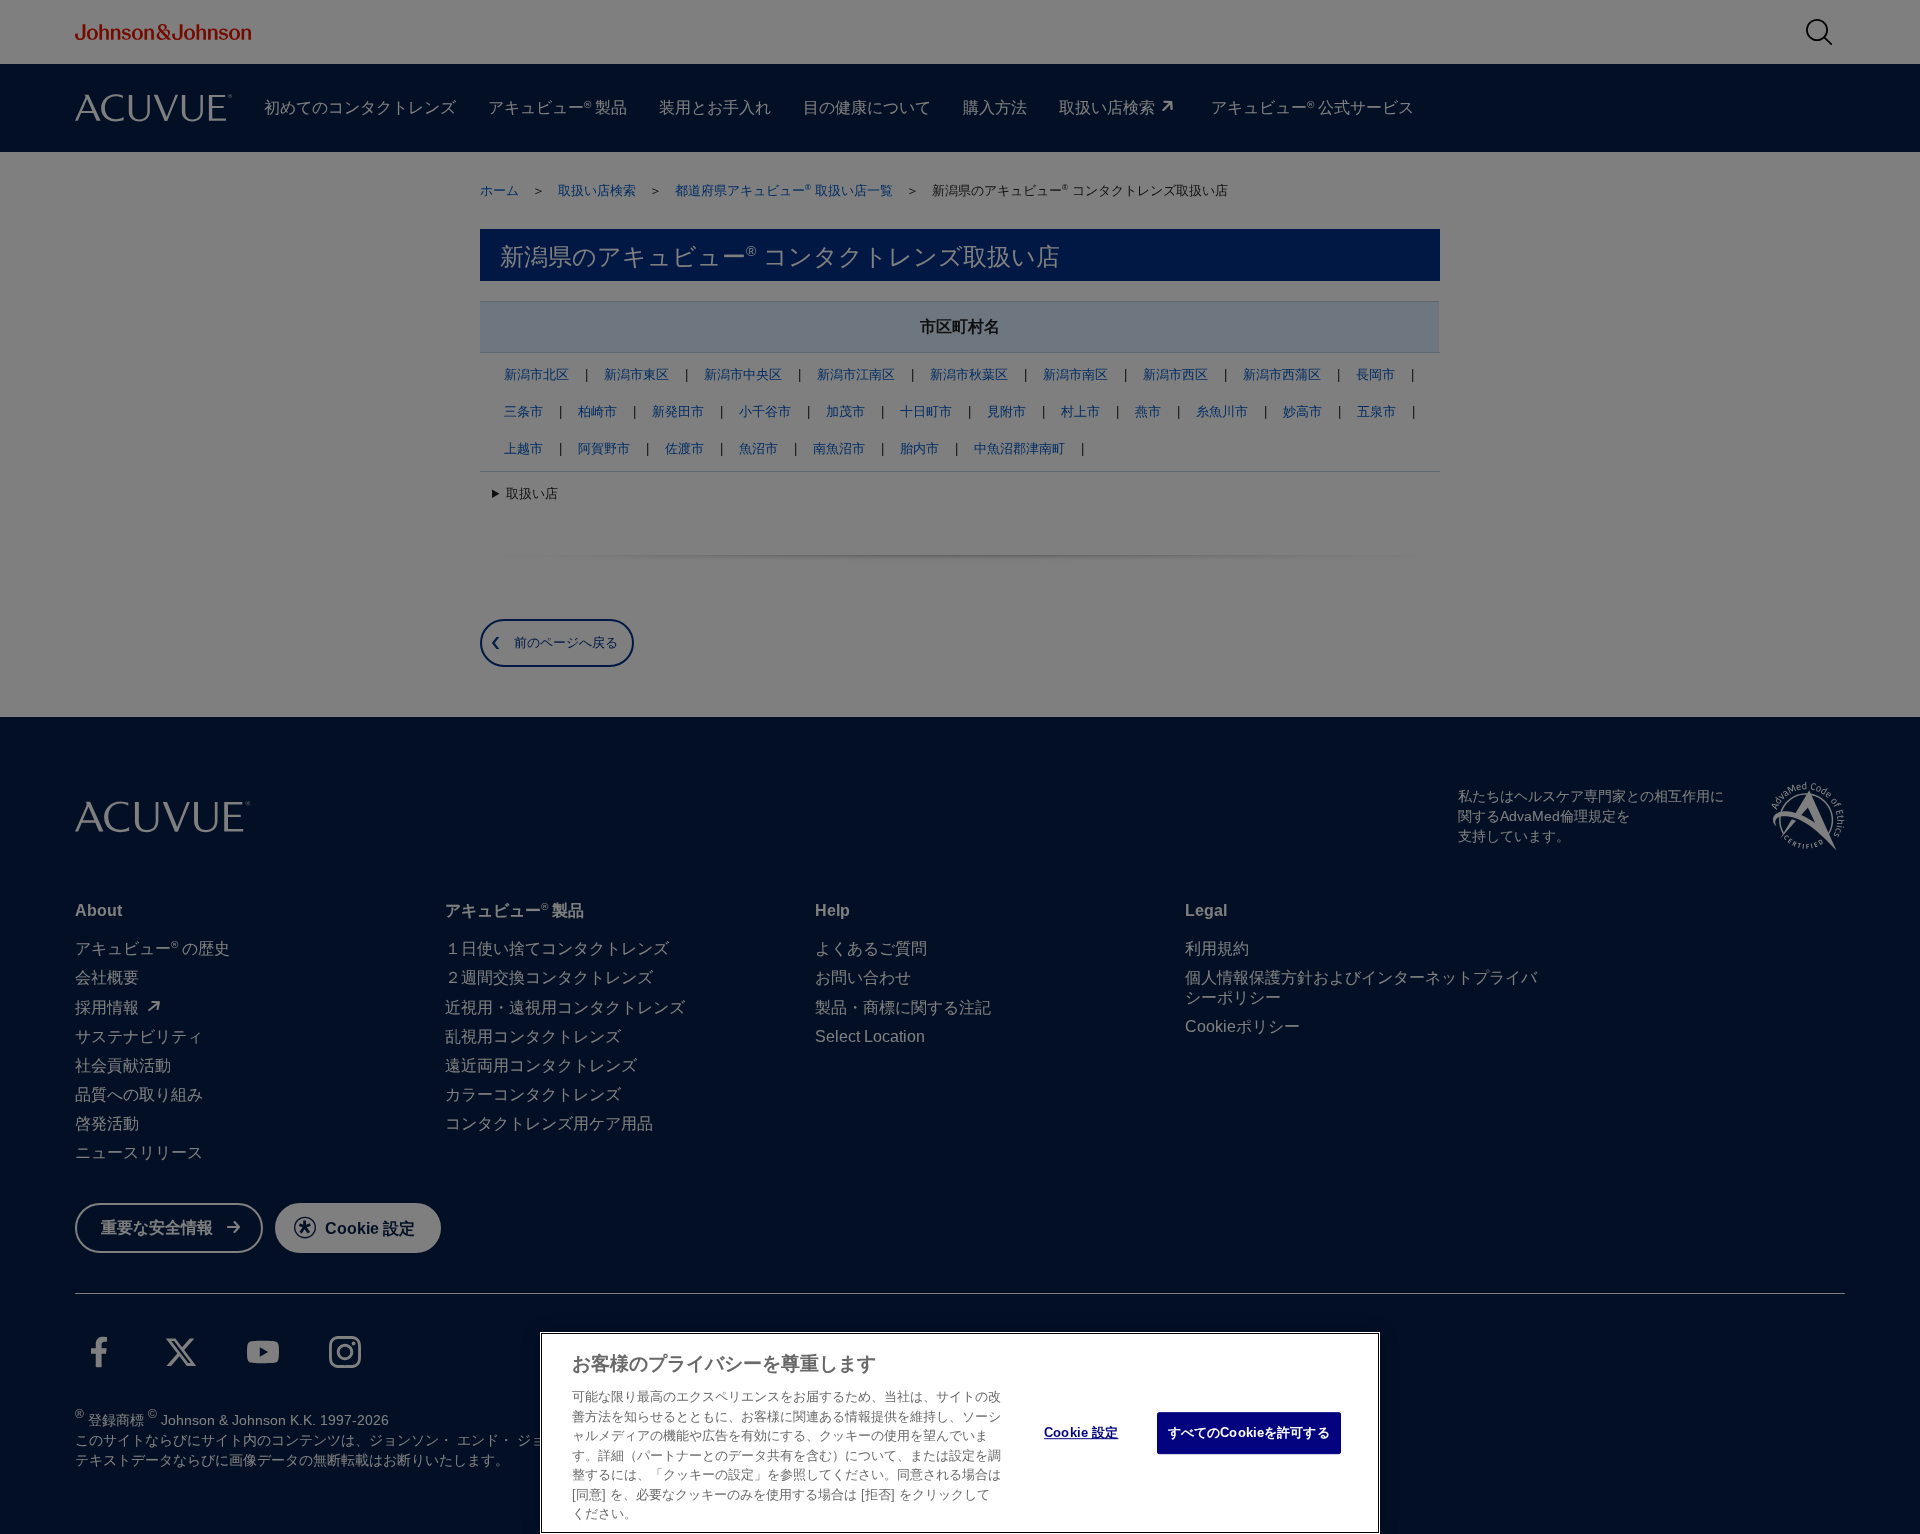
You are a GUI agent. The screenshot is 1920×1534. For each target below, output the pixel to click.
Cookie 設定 (1081, 1432)
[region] (960, 1433)
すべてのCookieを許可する (1249, 1432)
